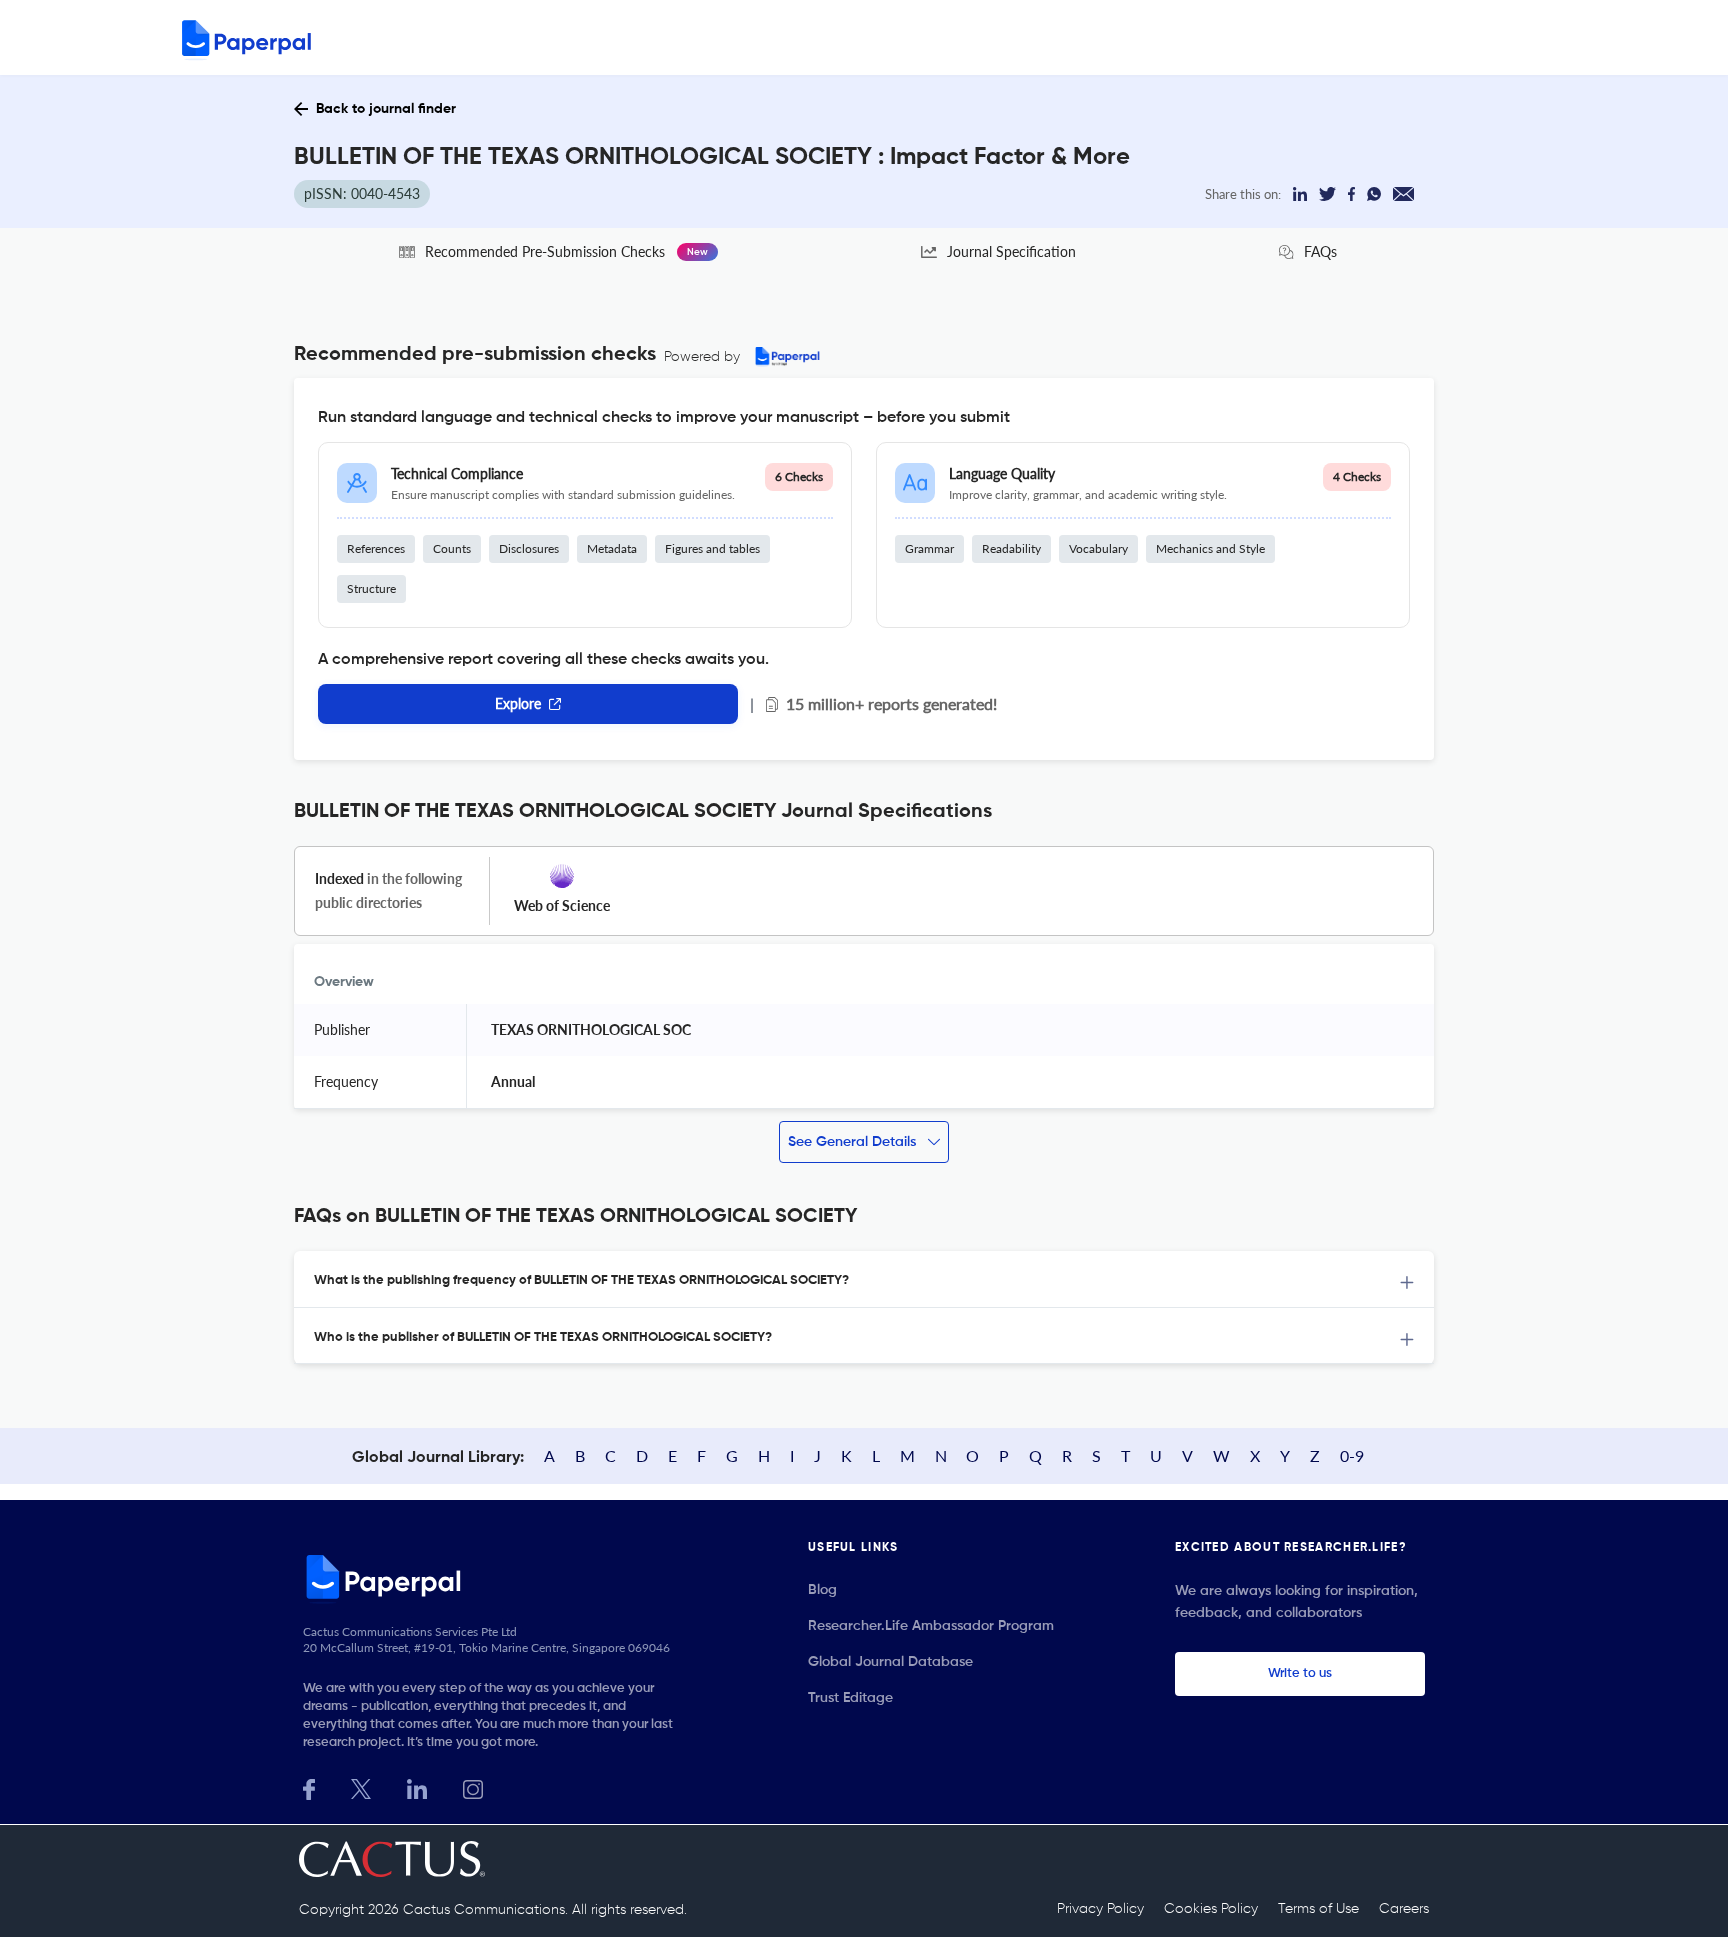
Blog (822, 1590)
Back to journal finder (386, 109)
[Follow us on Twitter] (361, 1787)
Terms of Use (1318, 1909)
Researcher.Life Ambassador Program (931, 1626)
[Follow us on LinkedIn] (417, 1787)
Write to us (1300, 1673)
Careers (1404, 1909)
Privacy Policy (1100, 1909)
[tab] (864, 1279)
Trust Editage (850, 1698)
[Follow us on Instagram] (473, 1787)
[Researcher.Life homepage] (495, 1576)
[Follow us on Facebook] (309, 1787)
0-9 (1352, 1455)
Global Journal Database (890, 1662)
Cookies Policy (1211, 1909)
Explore (518, 703)
